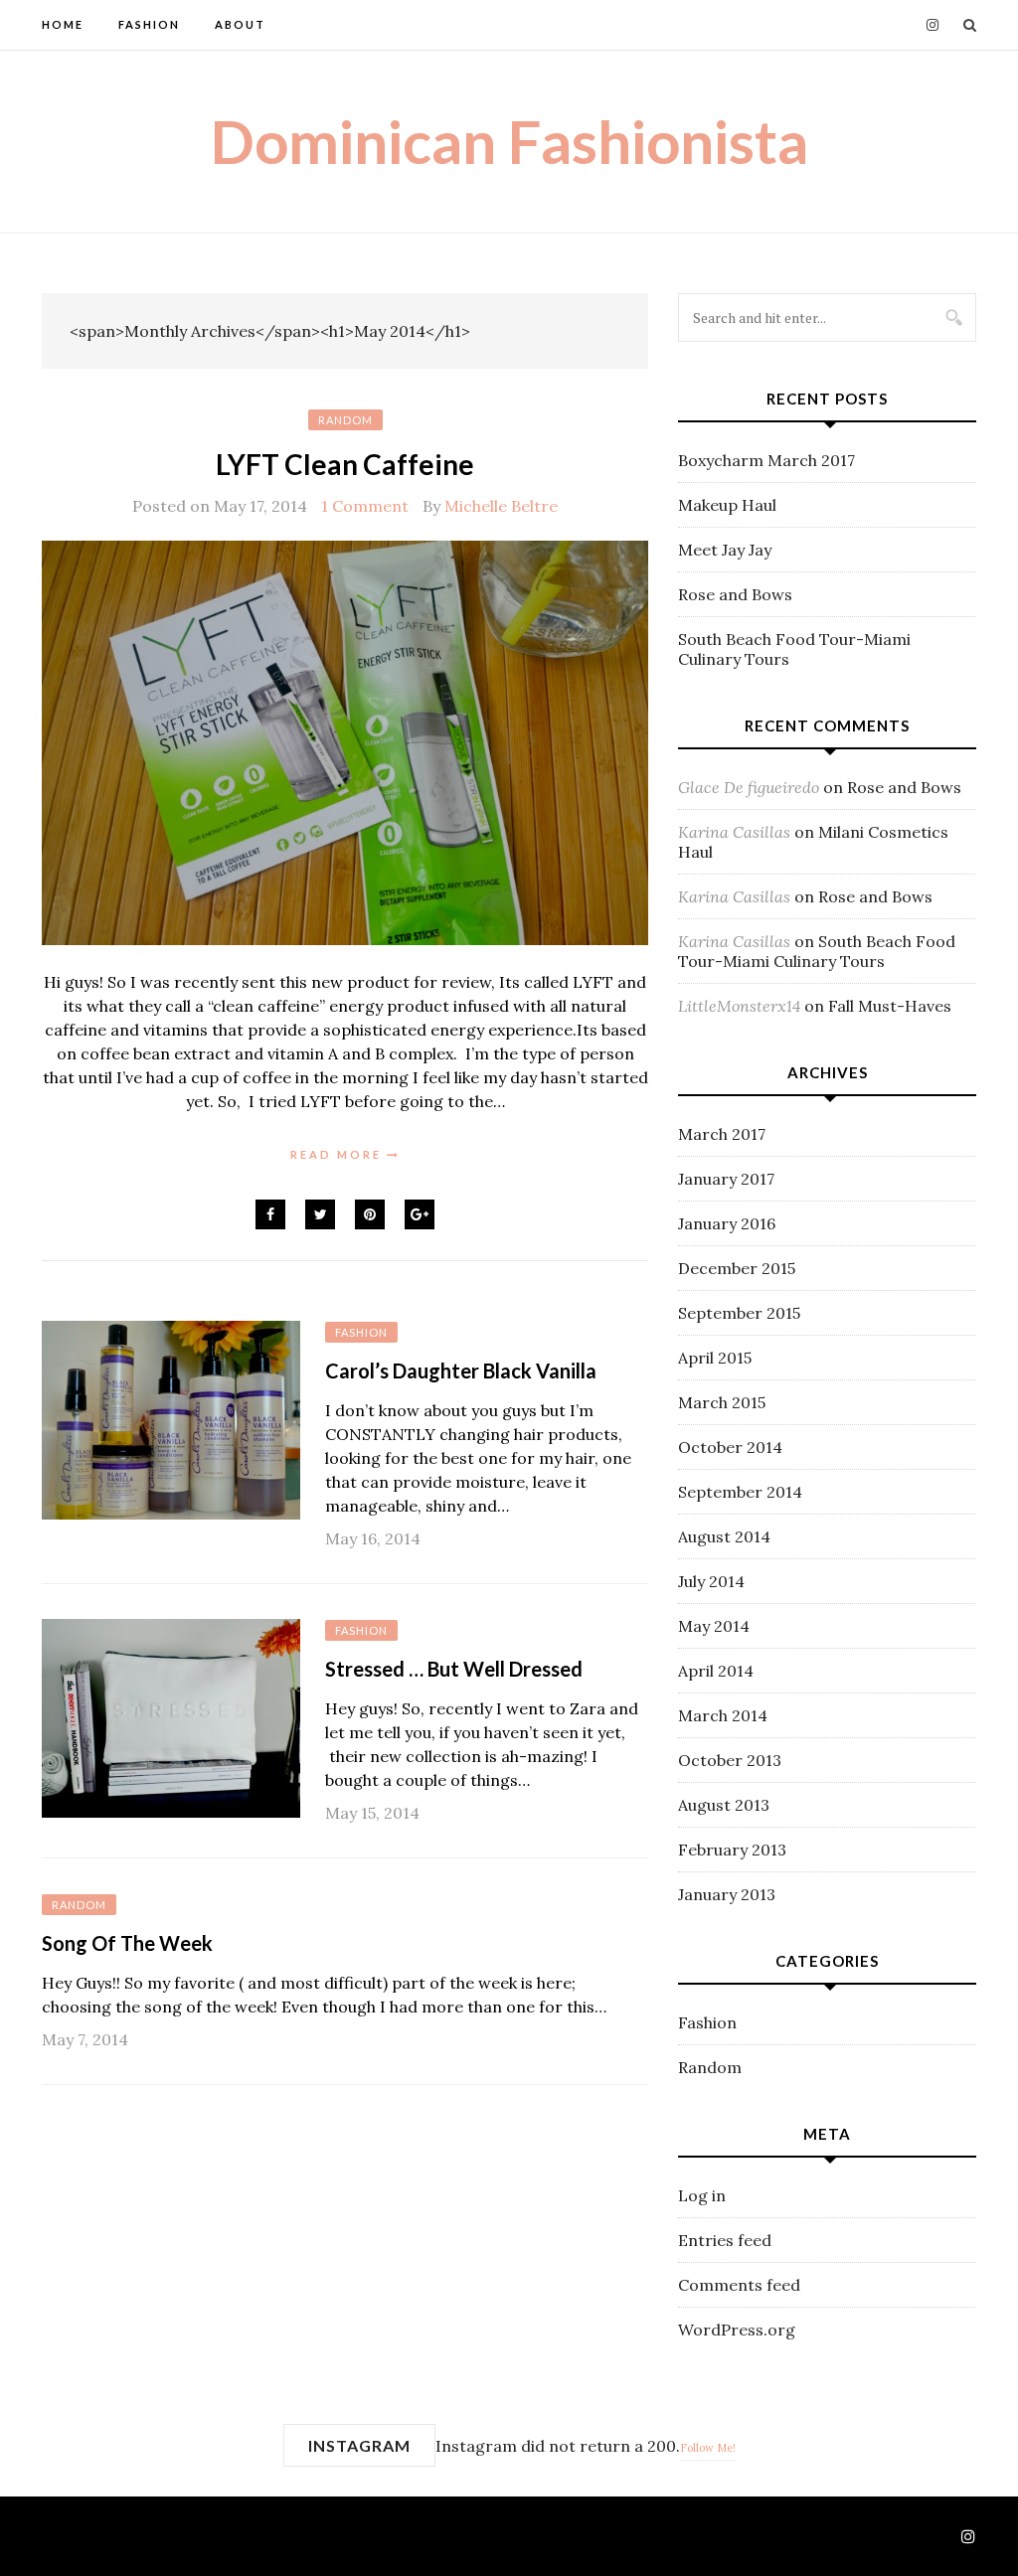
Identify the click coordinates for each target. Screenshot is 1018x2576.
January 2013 (727, 1894)
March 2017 (722, 1134)
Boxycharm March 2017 (766, 460)
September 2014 (740, 1492)
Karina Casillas (734, 832)
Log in (702, 2195)
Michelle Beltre (501, 506)
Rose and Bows (735, 594)
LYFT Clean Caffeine (345, 464)
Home (63, 24)
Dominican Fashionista (509, 141)
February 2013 (732, 1850)
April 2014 (716, 1671)
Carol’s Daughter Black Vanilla (461, 1370)
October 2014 (730, 1447)
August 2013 (724, 1805)
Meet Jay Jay (725, 550)
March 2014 (723, 1715)
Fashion (149, 24)
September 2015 (739, 1313)
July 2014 (711, 1581)
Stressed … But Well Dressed (454, 1669)
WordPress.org (737, 2330)
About (240, 24)
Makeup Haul (727, 505)
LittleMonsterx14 (739, 1006)
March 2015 (722, 1402)
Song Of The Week (127, 1943)
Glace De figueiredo (749, 787)
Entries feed (725, 2240)
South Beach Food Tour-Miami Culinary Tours (817, 951)
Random (345, 420)
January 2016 (727, 1223)
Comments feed (739, 2285)
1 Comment (365, 506)
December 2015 (737, 1268)
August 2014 (724, 1536)
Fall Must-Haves (890, 1006)
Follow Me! (708, 2448)
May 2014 (714, 1626)
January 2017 (726, 1179)
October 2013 (730, 1760)
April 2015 (715, 1358)
